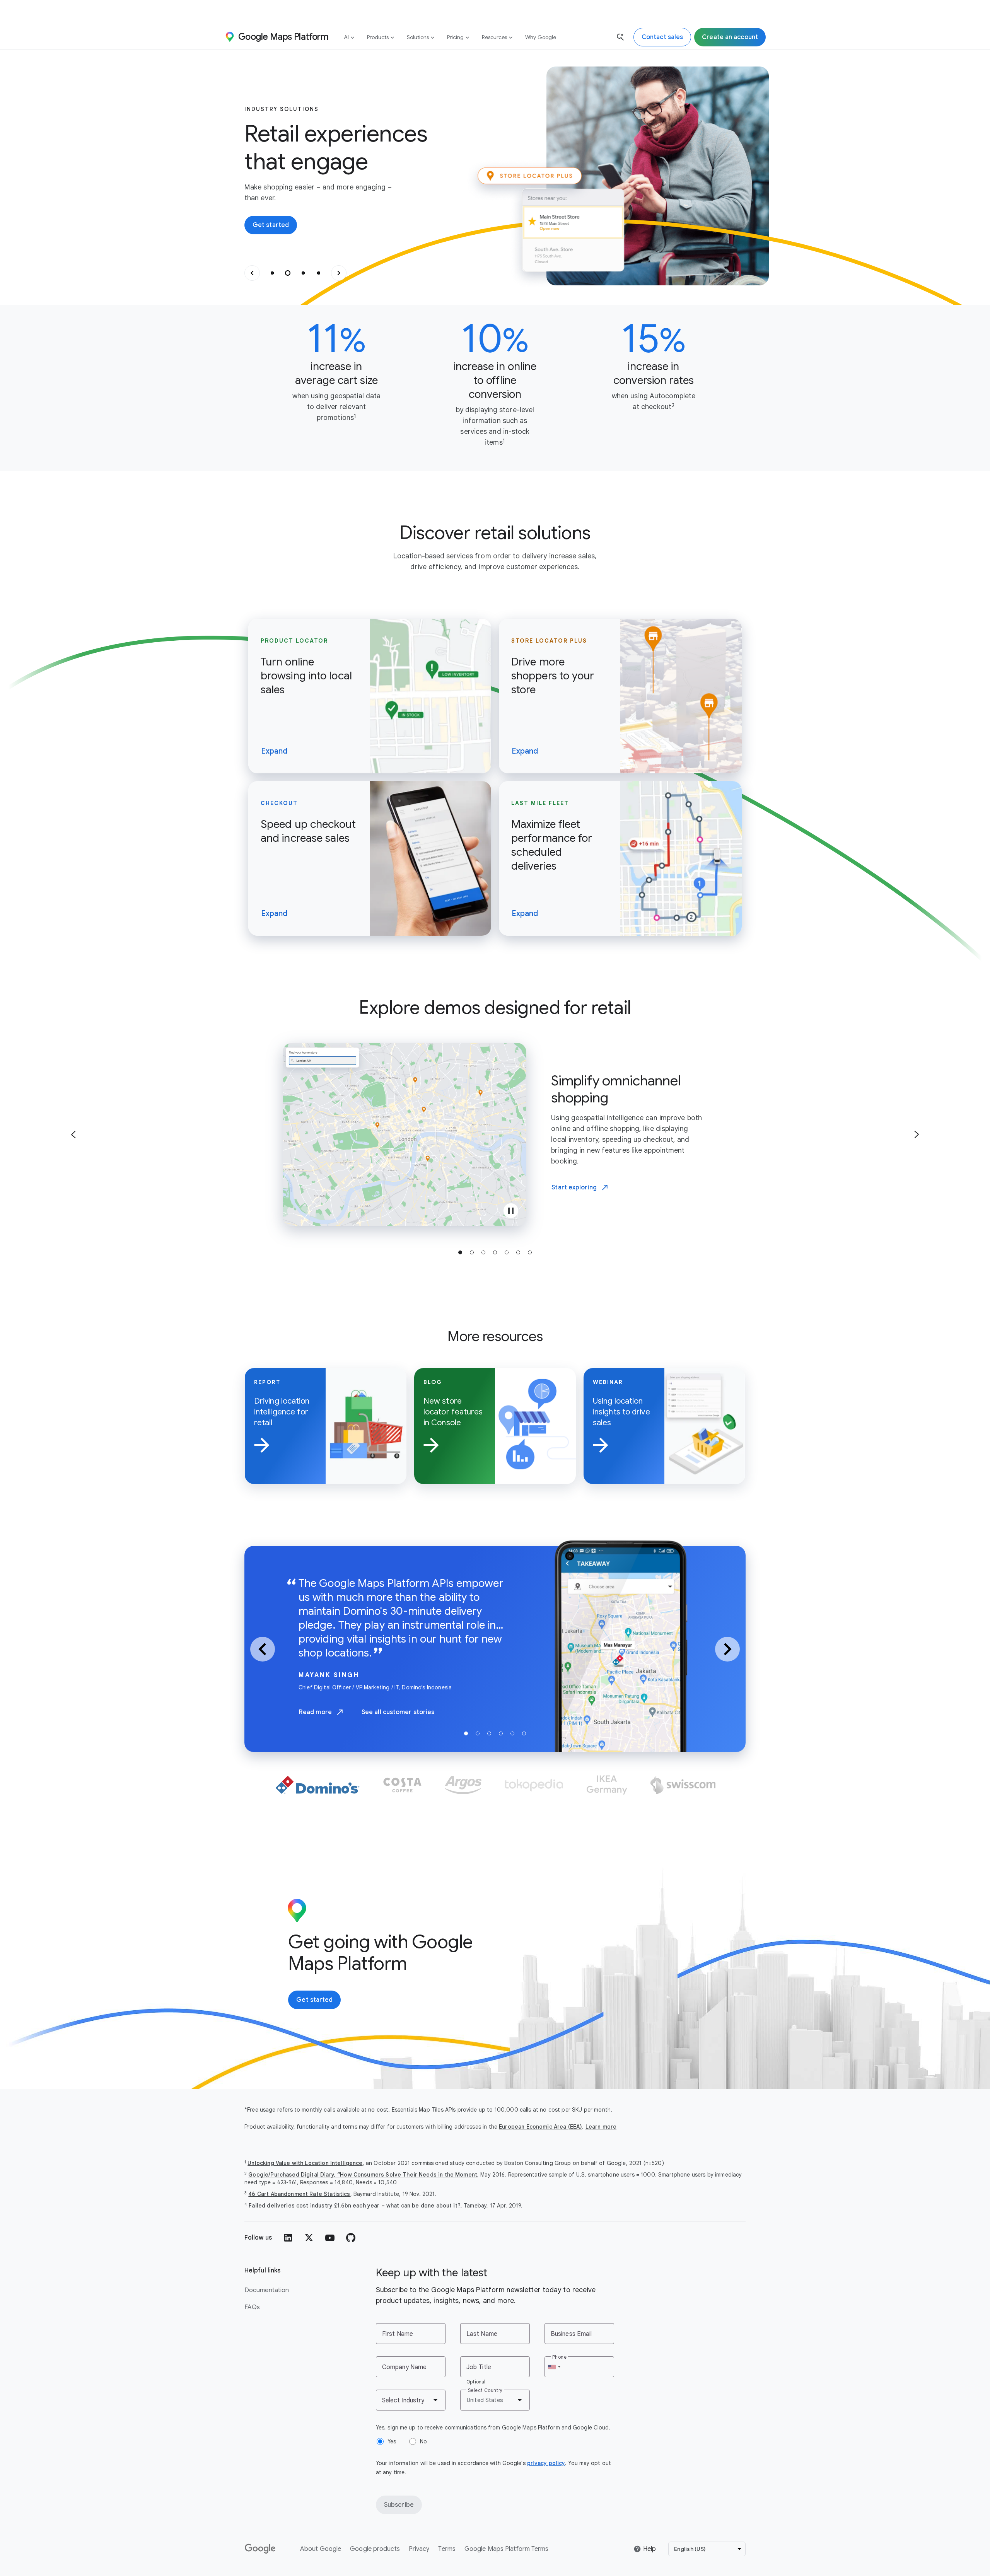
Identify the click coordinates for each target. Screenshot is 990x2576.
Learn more (601, 2127)
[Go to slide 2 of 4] (288, 273)
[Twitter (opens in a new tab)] (309, 2238)
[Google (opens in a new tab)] (261, 2549)
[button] (252, 273)
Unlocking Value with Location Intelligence (305, 2163)
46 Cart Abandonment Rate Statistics (299, 2194)
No (423, 2441)
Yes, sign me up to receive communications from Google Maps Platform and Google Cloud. (493, 2428)
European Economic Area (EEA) (540, 2127)
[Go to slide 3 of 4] (303, 273)
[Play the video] (511, 1211)
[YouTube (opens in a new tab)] (330, 2238)
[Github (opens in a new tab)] (351, 2238)
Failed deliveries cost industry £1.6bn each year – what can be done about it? (355, 2206)
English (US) (690, 2549)
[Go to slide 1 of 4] (272, 273)
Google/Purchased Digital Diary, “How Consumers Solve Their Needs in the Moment (363, 2175)
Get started (271, 225)
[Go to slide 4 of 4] (319, 273)
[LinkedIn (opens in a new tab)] (288, 2238)
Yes (392, 2441)
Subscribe (399, 2505)
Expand (274, 751)
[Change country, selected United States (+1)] (554, 2367)
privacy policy (546, 2463)
